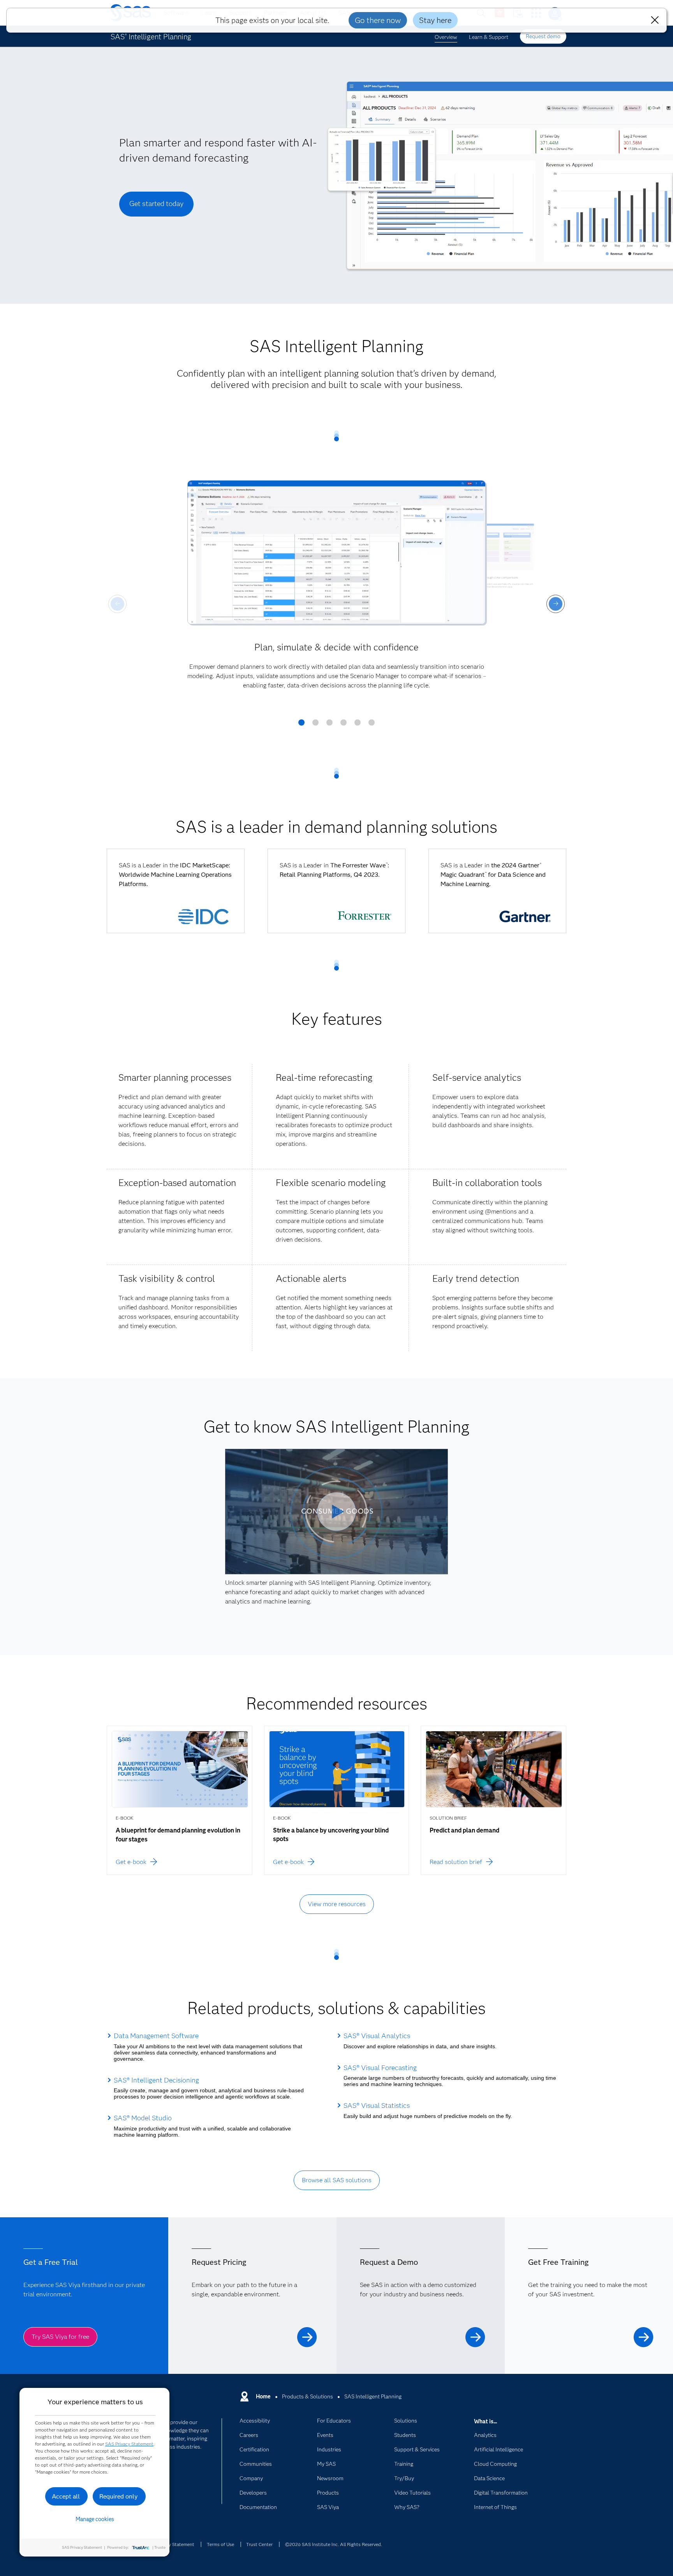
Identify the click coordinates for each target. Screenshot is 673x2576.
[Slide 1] (301, 725)
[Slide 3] (329, 725)
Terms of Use (220, 2544)
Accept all (66, 2496)
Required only (119, 2496)
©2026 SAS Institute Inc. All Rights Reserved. (334, 2544)
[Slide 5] (358, 725)
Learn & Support (489, 37)
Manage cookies (95, 2519)
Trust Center (259, 2544)
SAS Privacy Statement (129, 2444)
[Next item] (556, 604)
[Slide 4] (344, 725)
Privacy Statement (175, 2544)
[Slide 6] (372, 725)
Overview (446, 37)
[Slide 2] (315, 725)
